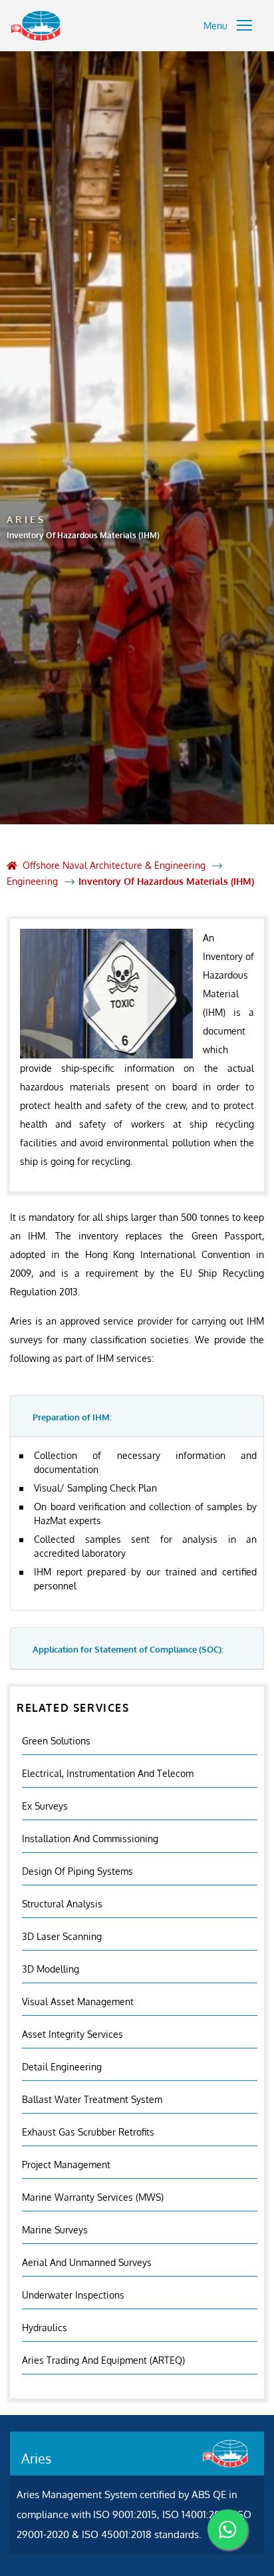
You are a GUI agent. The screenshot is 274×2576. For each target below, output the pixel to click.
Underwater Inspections (73, 2295)
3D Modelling (51, 1969)
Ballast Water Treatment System (92, 2099)
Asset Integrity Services (72, 2034)
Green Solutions (56, 1741)
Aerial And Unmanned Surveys (87, 2262)
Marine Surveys (55, 2230)
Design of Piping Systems (77, 1871)
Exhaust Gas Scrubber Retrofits (88, 2132)
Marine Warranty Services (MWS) (93, 2197)
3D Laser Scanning (62, 1936)
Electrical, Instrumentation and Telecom (108, 1773)
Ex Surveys (45, 1806)
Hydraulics (45, 2328)
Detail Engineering (62, 2067)
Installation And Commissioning (90, 1839)
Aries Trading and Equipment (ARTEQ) (103, 2360)
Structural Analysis (62, 1904)
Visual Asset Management (78, 2002)
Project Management (66, 2165)
